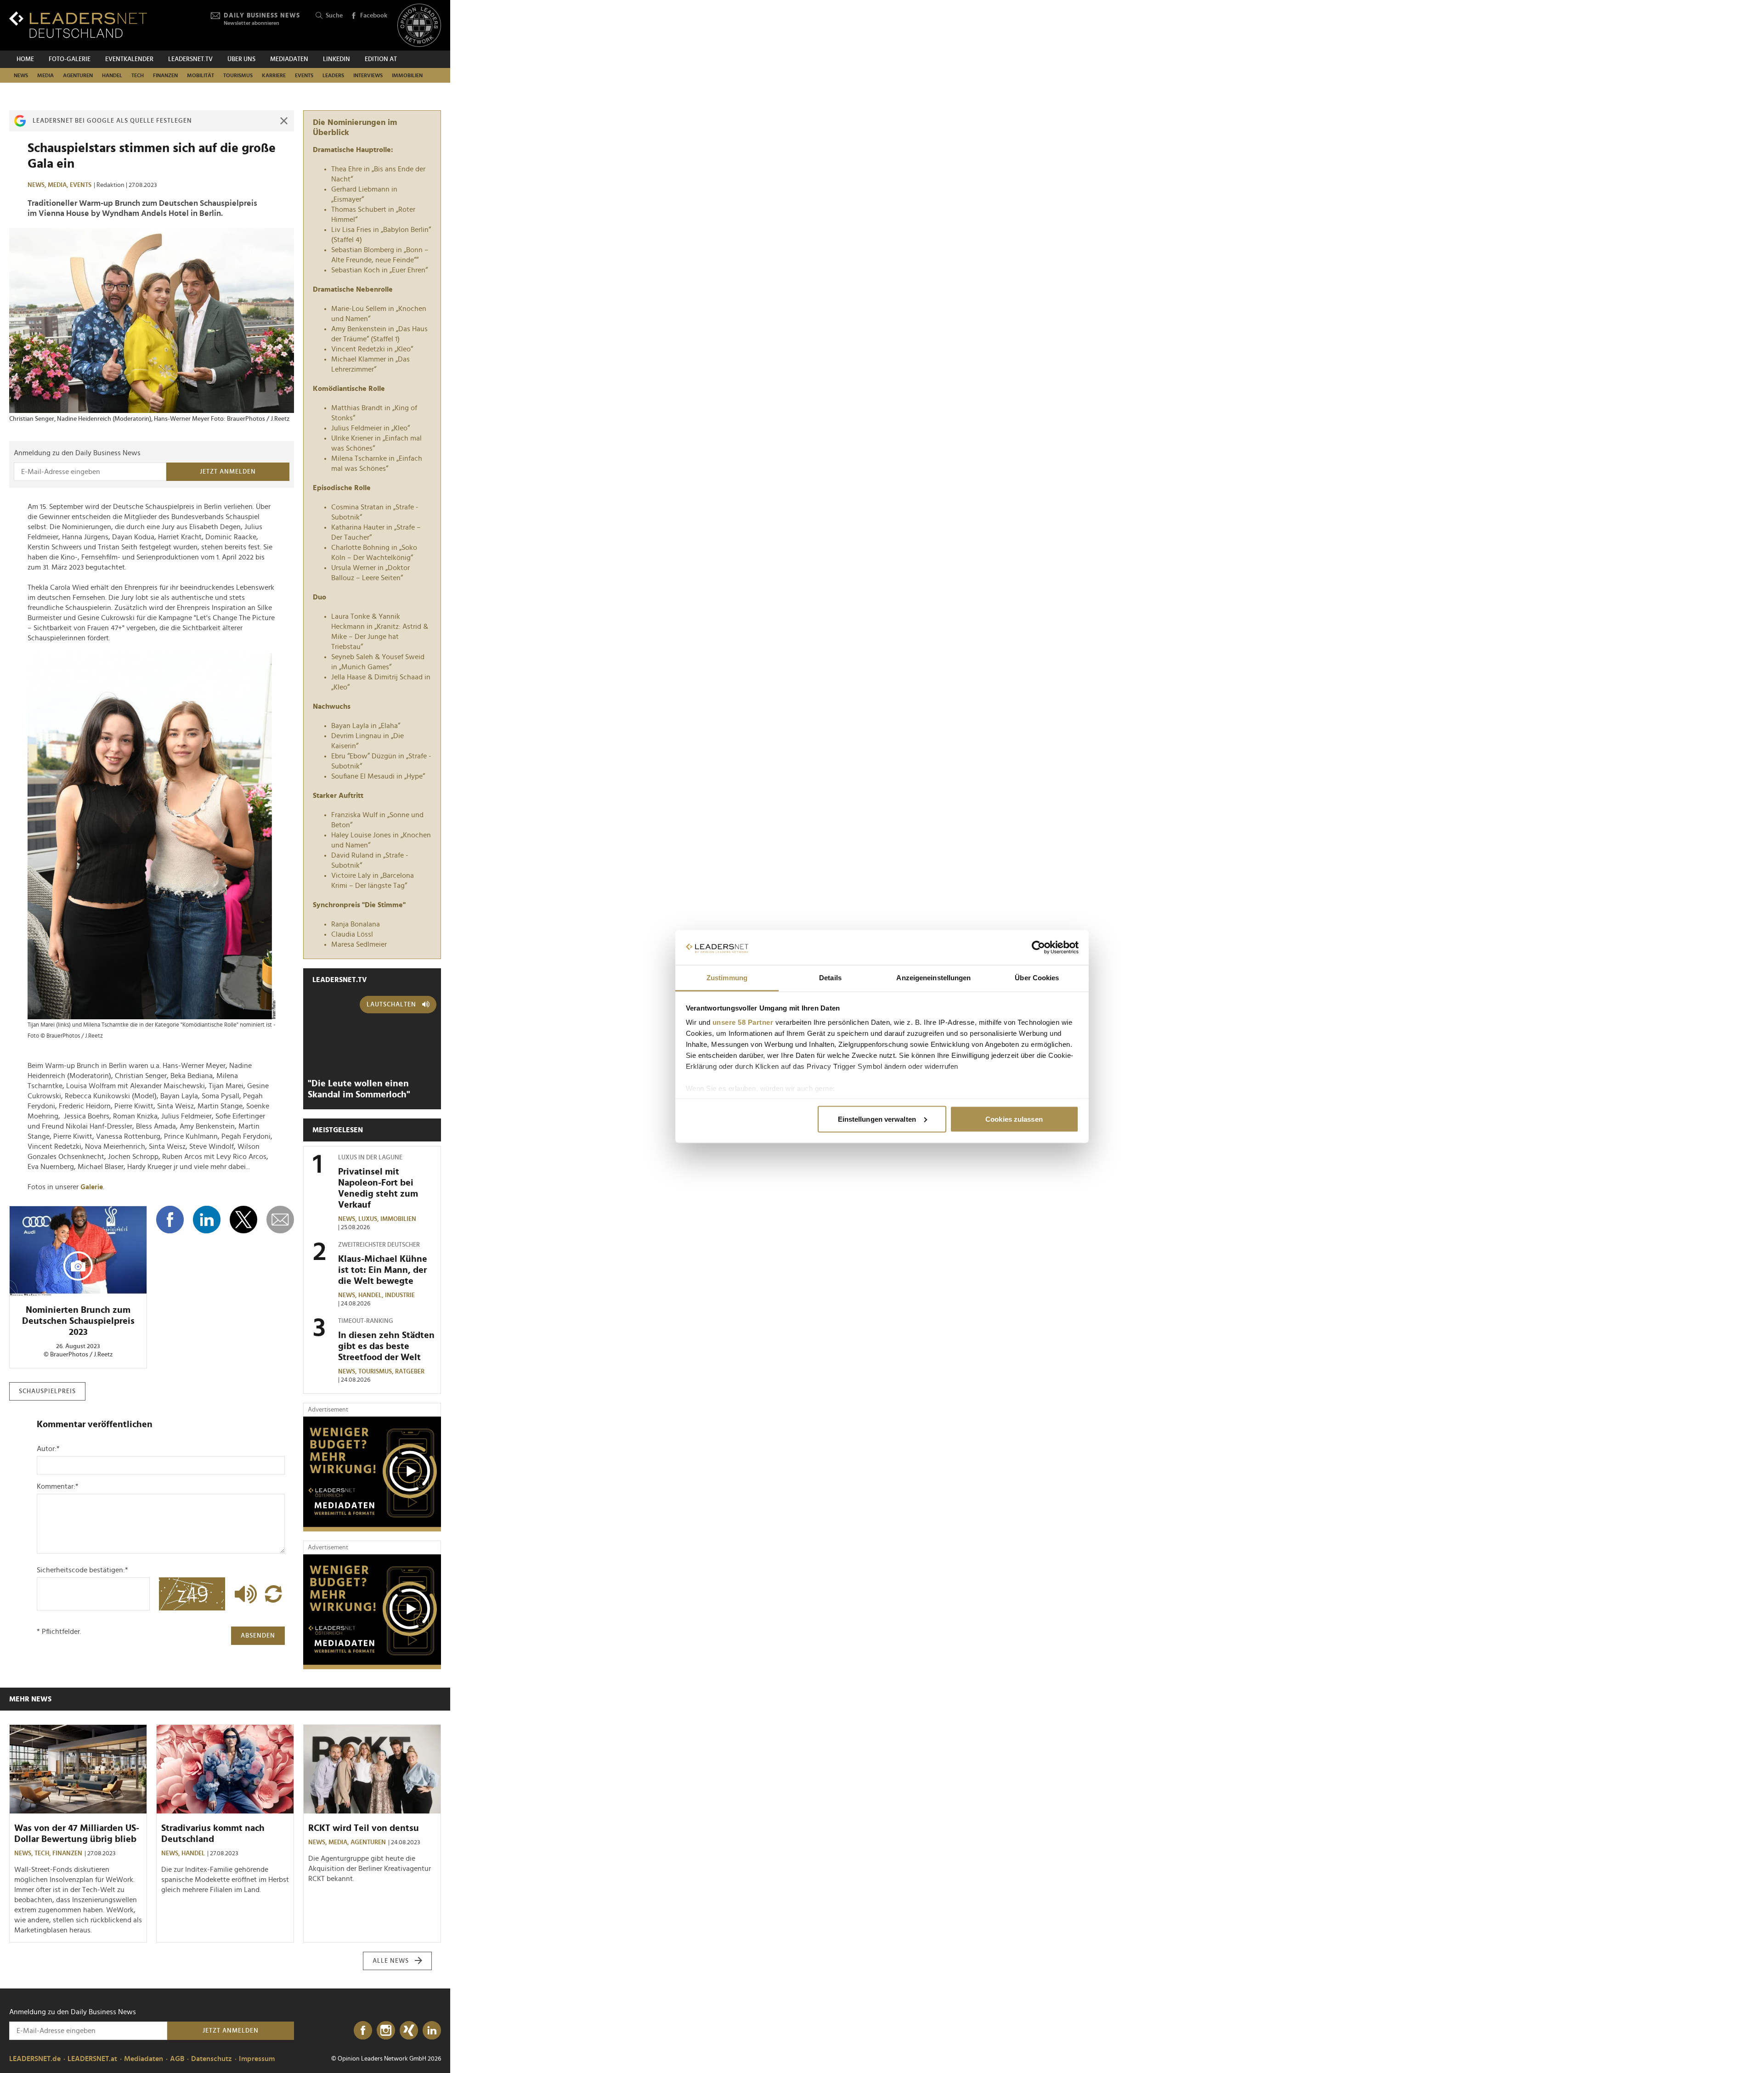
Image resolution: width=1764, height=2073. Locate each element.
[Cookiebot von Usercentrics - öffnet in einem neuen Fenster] (1038, 948)
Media (45, 75)
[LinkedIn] (432, 2031)
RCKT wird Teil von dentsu (364, 1828)
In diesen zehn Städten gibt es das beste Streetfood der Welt (386, 1346)
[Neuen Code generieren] (273, 1594)
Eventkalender (129, 59)
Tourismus (238, 75)
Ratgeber (410, 1372)
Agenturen (78, 75)
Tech (138, 75)
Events (304, 75)
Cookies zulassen (1014, 1119)
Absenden (258, 1636)
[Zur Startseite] (78, 25)
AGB (177, 2059)
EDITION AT (381, 59)
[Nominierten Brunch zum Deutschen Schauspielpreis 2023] (78, 1251)
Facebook (374, 16)
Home (25, 59)
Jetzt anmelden (228, 472)
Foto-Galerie (70, 59)
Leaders (333, 75)
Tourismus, (377, 1372)
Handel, (372, 1295)
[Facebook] (363, 2031)
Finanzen (165, 75)
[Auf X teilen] (243, 1220)
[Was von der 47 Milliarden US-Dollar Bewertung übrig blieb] (78, 1769)
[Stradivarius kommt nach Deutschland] (225, 1769)
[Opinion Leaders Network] (419, 25)
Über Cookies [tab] (1037, 978)
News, (38, 185)
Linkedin (336, 59)
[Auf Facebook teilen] (170, 1220)
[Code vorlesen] (243, 1594)
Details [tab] (830, 978)
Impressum (257, 2059)
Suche (334, 16)
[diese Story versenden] (280, 1220)
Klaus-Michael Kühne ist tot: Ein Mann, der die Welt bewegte (383, 1270)
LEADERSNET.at (92, 2059)
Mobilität (201, 75)
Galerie (92, 1187)
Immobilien (407, 75)
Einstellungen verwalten (877, 1119)
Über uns (241, 59)
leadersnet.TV (190, 59)
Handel (112, 75)
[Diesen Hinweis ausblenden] (284, 121)
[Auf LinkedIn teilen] (207, 1220)
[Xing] (409, 2031)
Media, (59, 185)
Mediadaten (289, 59)
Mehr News (30, 1699)
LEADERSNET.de (35, 2059)
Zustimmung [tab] (727, 978)
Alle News (391, 1961)
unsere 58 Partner (743, 1022)
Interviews (368, 75)
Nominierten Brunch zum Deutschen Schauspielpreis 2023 (78, 1321)
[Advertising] (372, 1474)
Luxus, (369, 1219)
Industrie (400, 1295)
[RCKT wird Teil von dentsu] (372, 1769)
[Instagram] (386, 2031)
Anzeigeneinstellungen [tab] (933, 978)
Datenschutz (212, 2059)
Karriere (274, 75)
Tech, (43, 1853)
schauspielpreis (47, 1391)
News (21, 75)
